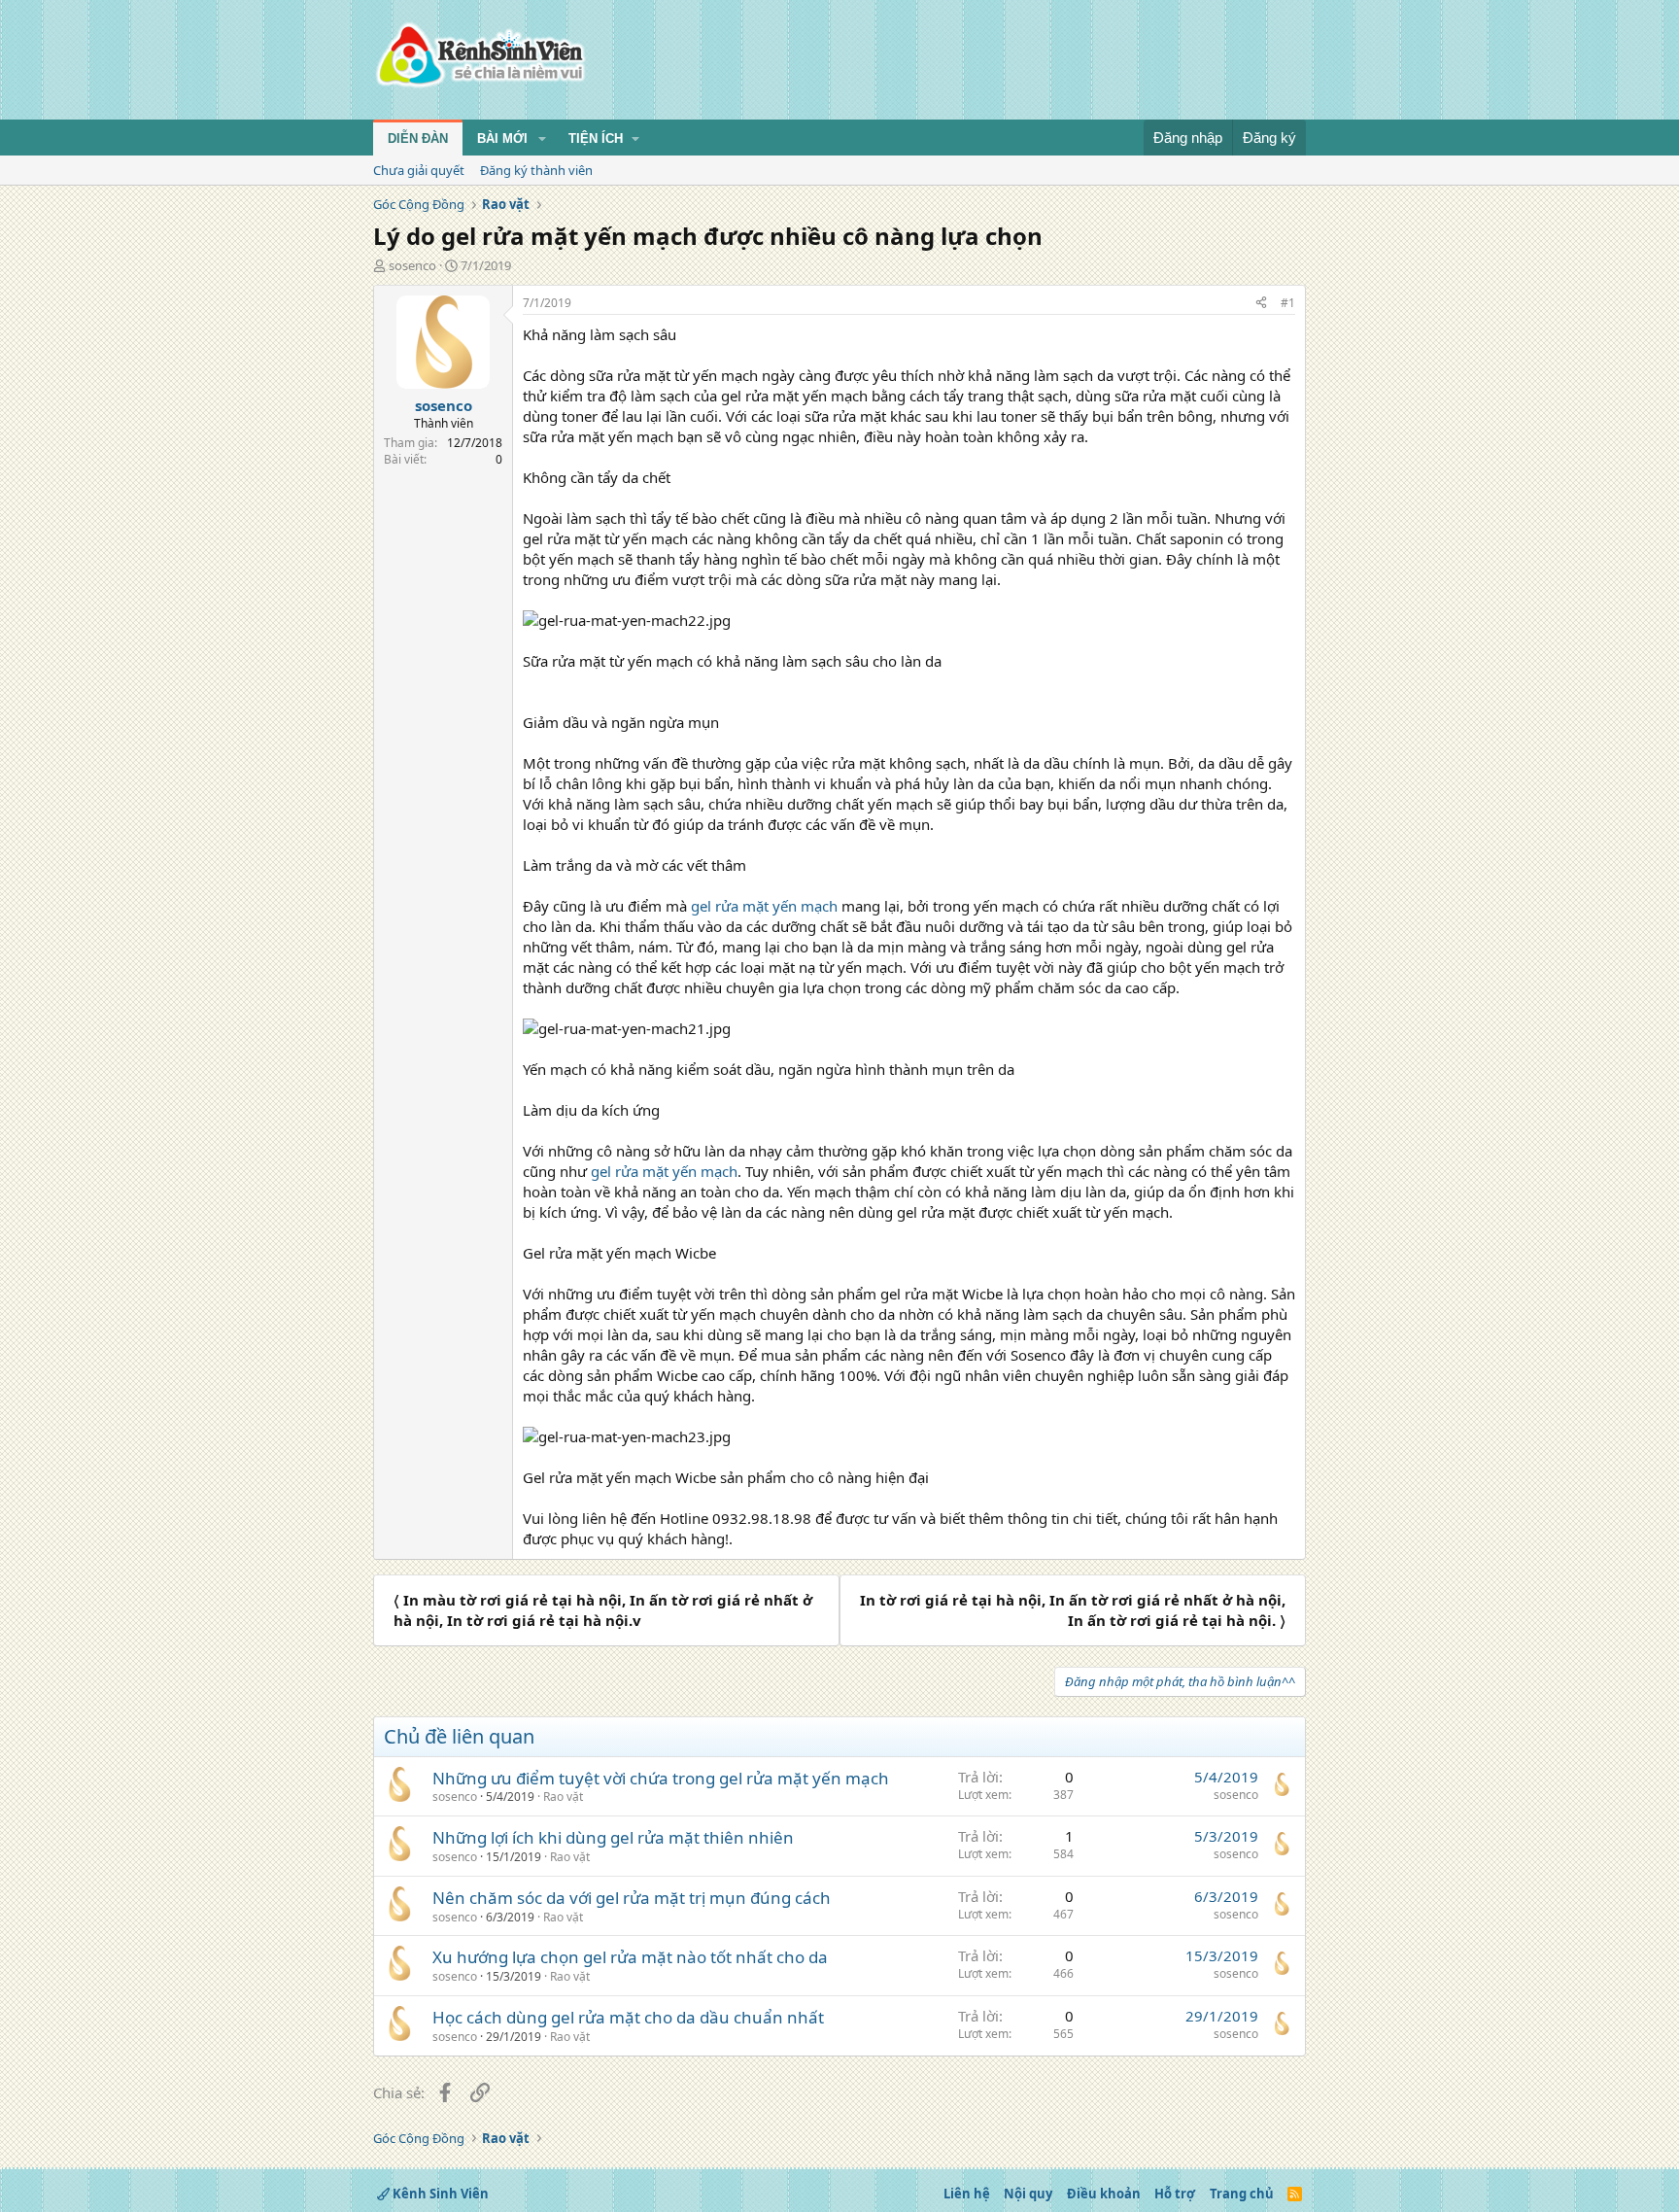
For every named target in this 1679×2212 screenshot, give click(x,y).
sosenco (412, 265)
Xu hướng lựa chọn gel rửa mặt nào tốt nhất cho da (630, 1957)
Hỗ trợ (1175, 2194)
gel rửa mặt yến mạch (764, 906)
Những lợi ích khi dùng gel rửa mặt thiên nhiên (613, 1837)
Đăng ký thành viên (536, 170)
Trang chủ (1242, 2194)
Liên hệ (967, 2194)
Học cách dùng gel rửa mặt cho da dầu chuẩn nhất (628, 2017)
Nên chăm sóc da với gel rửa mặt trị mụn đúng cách (632, 1898)
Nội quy (1028, 2194)
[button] (542, 139)
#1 (1288, 303)
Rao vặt (563, 1797)
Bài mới (502, 138)
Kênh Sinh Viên (439, 2194)
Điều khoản (1104, 2194)
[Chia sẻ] (1261, 304)
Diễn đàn (418, 138)
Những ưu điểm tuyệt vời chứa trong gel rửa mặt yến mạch (661, 1778)
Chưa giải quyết (419, 170)
